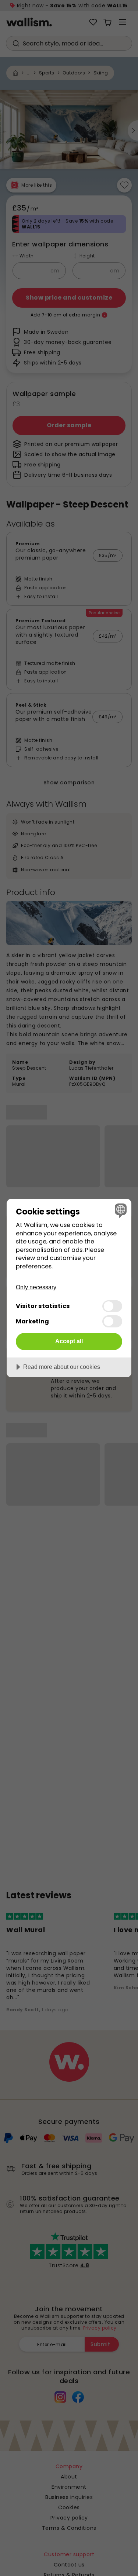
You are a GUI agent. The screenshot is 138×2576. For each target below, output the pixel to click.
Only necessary (36, 1287)
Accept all (69, 1341)
